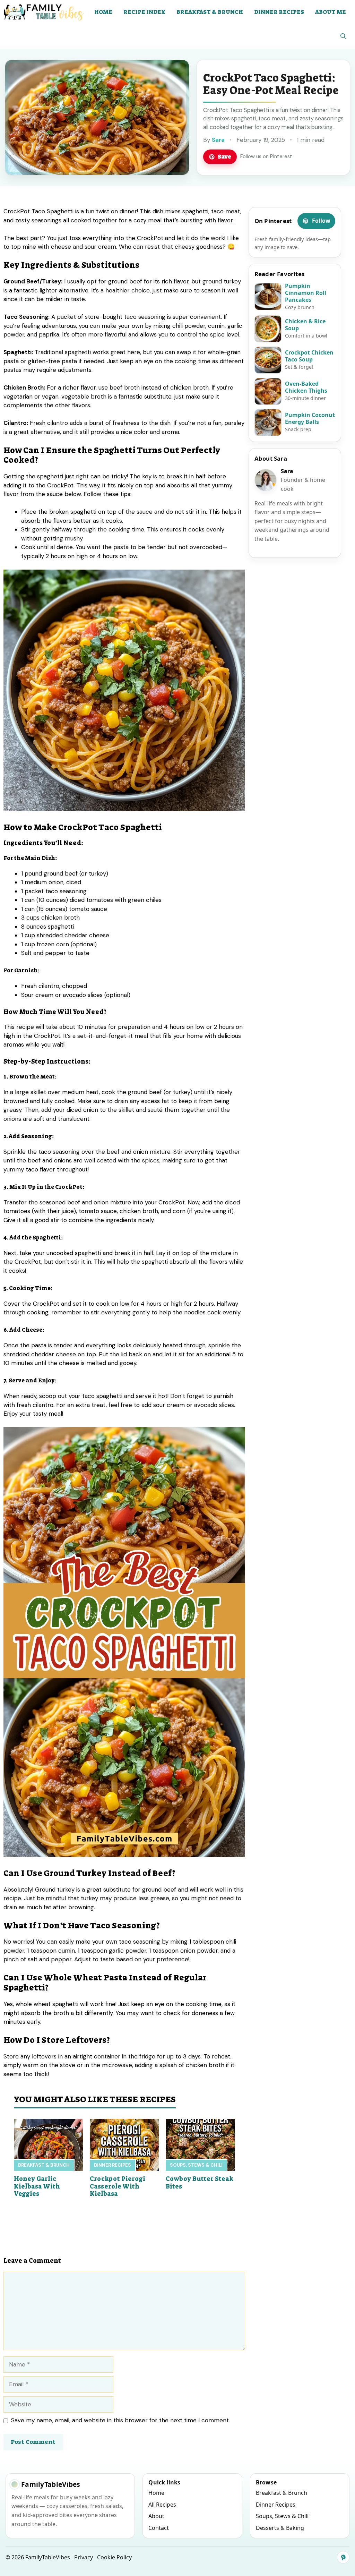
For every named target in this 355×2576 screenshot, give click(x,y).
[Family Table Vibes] (44, 12)
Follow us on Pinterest (266, 156)
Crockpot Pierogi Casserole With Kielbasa (118, 2186)
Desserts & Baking (280, 2528)
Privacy (84, 2557)
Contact (159, 2528)
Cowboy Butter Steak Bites (200, 2183)
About (156, 2516)
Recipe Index (144, 12)
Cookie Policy (114, 2557)
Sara (218, 140)
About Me (331, 12)
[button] (343, 36)
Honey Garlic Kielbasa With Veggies (37, 2186)
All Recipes (162, 2505)
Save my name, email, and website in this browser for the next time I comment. (120, 2420)
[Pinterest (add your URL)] (343, 2557)
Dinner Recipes (279, 12)
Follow (321, 221)
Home (103, 12)
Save (224, 156)
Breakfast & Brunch (210, 12)
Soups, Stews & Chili (196, 2165)
